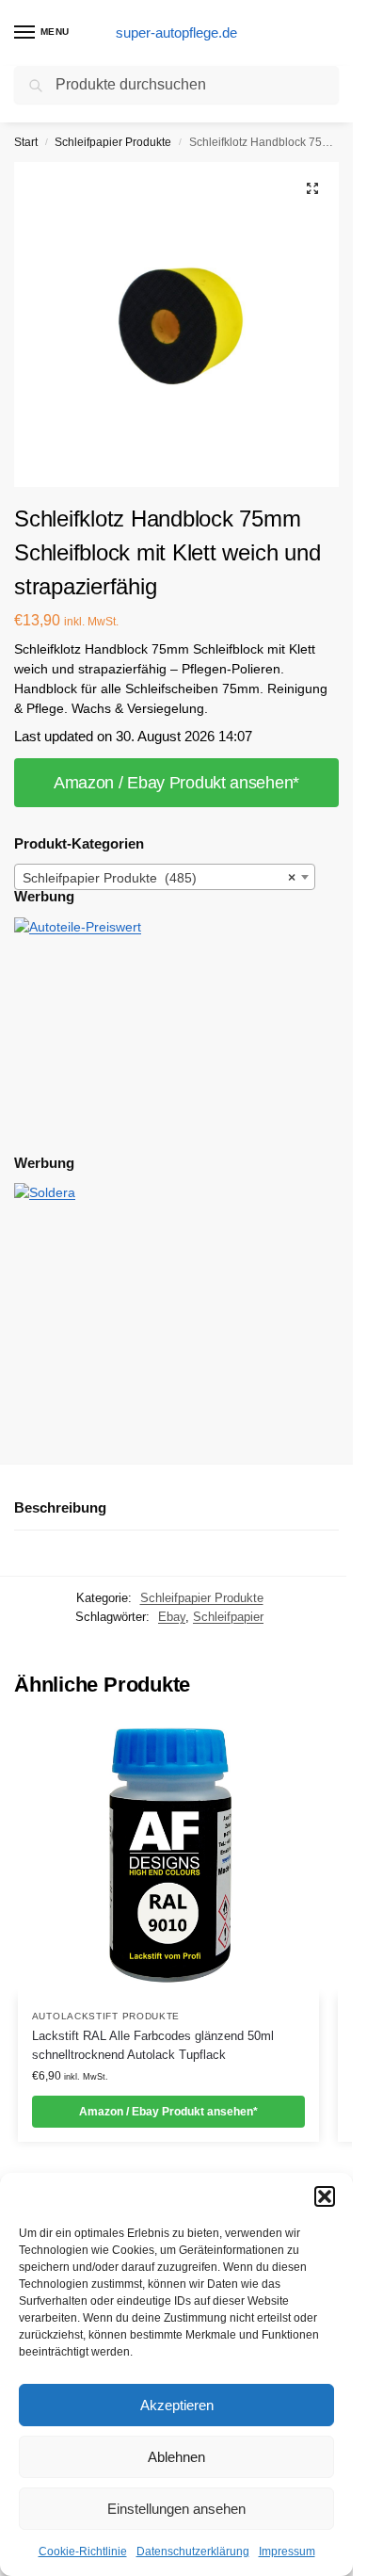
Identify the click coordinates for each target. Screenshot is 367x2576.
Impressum (287, 2552)
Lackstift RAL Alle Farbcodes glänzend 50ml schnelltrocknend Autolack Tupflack (153, 2045)
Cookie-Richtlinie (83, 2552)
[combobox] (165, 877)
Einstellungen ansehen (176, 2509)
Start (26, 142)
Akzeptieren (177, 2405)
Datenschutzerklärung (193, 2552)
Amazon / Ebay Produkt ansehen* (176, 783)
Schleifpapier (228, 1617)
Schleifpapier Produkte (113, 142)
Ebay (172, 1617)
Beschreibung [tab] (60, 1507)
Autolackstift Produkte (106, 2016)
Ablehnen (176, 2457)
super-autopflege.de (176, 32)
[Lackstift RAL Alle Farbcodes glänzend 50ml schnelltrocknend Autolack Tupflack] (168, 1858)
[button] (325, 2196)
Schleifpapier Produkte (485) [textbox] (159, 878)
